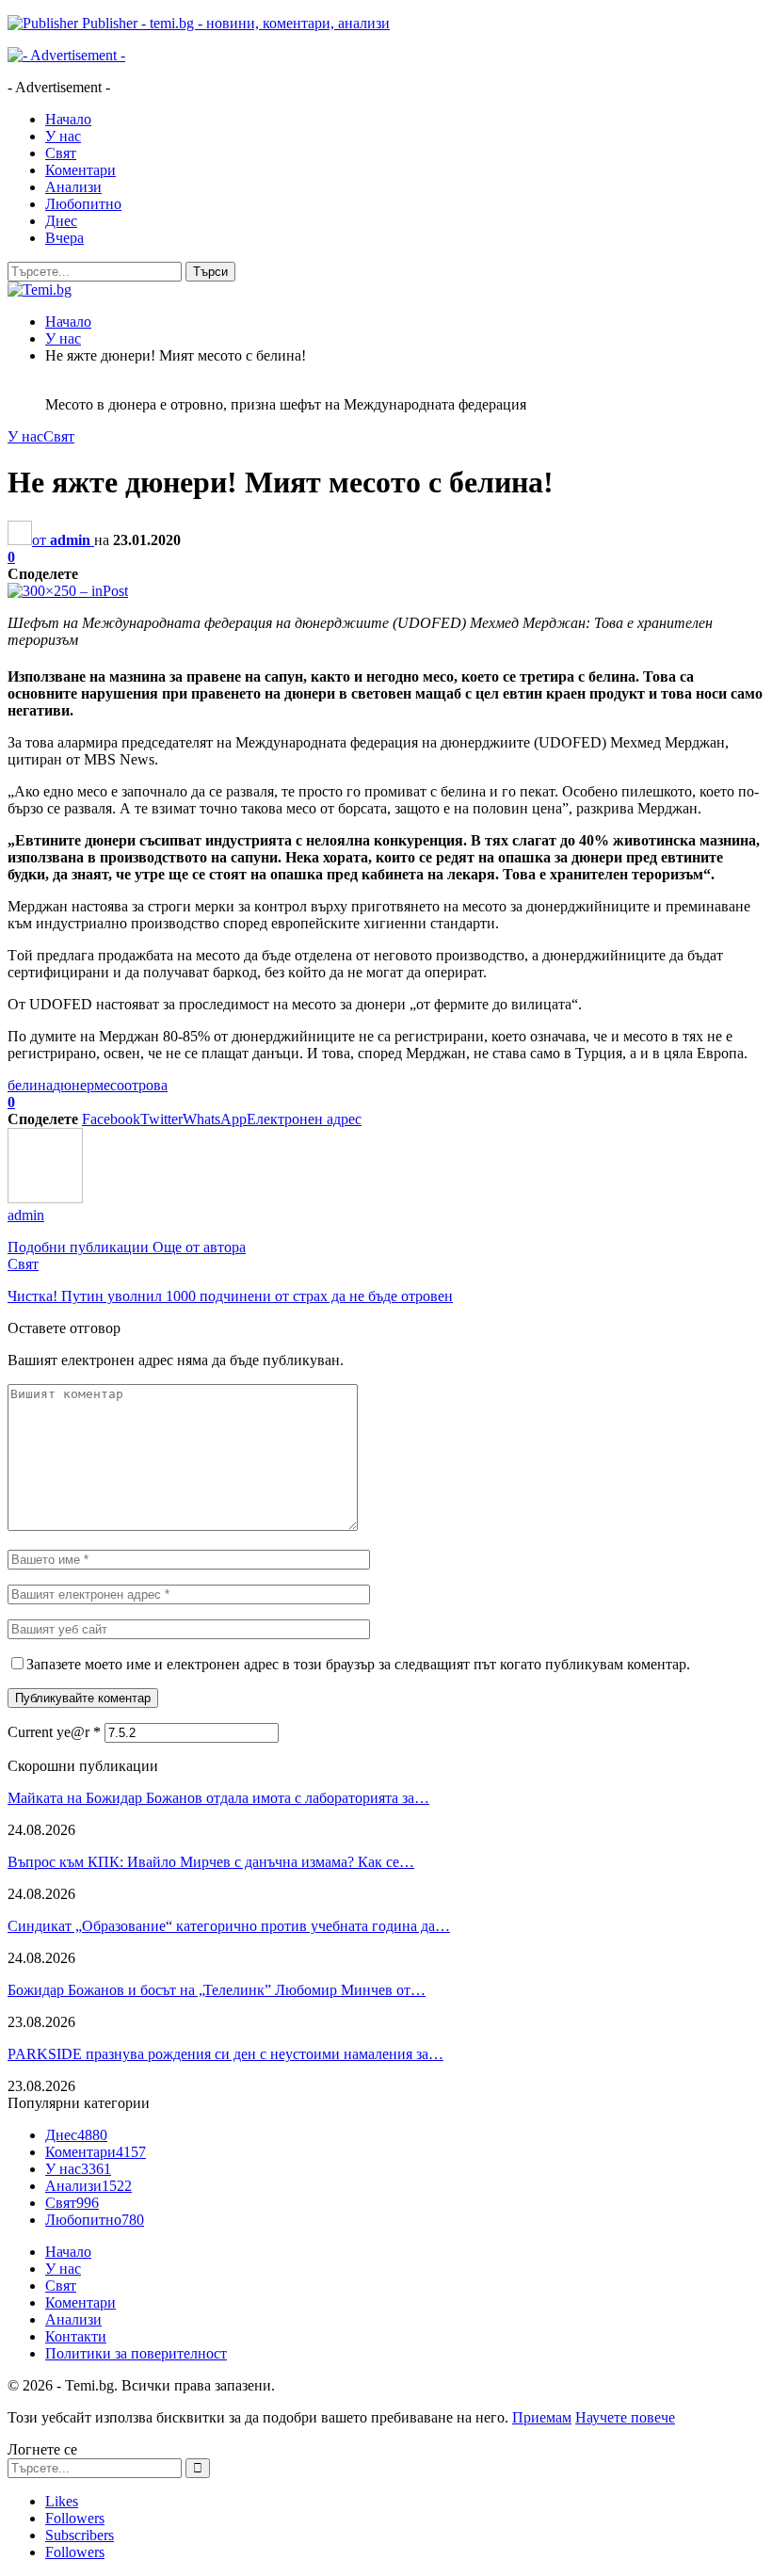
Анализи (73, 187)
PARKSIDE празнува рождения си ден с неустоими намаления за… (225, 2054)
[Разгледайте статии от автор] (45, 1198)
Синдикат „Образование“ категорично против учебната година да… (229, 1926)
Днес (61, 221)
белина (30, 1085)
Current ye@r (54, 1732)
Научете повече (625, 2417)
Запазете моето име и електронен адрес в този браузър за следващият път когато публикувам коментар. (358, 1664)
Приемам (542, 2417)
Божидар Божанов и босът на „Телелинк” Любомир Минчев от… (217, 1990)
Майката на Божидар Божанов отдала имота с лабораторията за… (218, 1798)
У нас (63, 136)
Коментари (80, 170)
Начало (68, 119)
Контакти (76, 2336)
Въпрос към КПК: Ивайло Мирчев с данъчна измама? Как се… (211, 1862)
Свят (61, 153)
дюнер (73, 1085)
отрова (146, 1085)
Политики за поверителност (136, 2353)
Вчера (64, 238)
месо (109, 1085)
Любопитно (83, 204)
